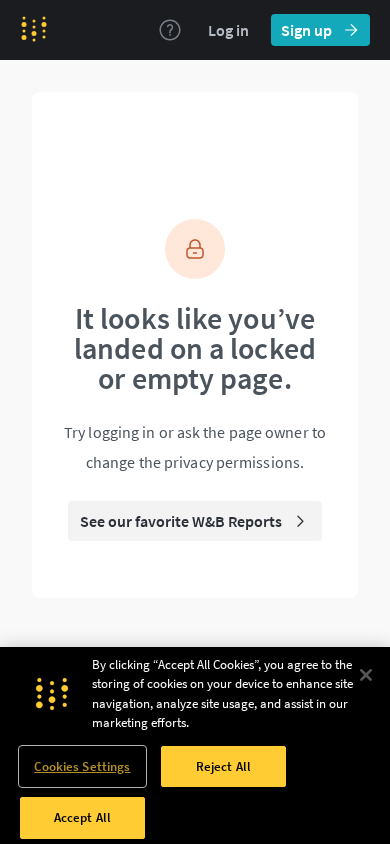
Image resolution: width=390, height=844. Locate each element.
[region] (195, 745)
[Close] (366, 675)
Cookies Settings (82, 766)
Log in (228, 30)
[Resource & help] (170, 30)
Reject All (223, 766)
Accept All (82, 817)
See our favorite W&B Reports (181, 521)
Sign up (306, 30)
